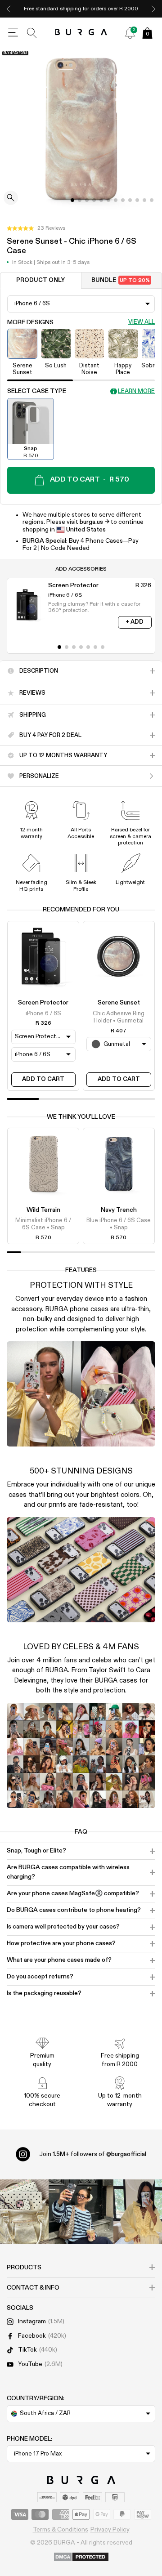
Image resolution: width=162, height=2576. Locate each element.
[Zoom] (11, 199)
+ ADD (135, 622)
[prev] (9, 9)
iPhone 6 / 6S (43, 1014)
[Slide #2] (87, 200)
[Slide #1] (80, 200)
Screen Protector (43, 1003)
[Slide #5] (108, 200)
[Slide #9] (137, 200)
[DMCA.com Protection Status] (81, 2558)
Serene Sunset (119, 1003)
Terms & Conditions (61, 2530)
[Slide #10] (144, 200)
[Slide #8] (130, 200)
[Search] (32, 33)
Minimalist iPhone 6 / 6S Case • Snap (43, 1224)
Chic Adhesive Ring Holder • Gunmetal (119, 1017)
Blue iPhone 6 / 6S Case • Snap (119, 1224)
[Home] (81, 33)
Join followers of (93, 2154)
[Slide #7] (123, 200)
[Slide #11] (152, 200)
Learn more (136, 391)
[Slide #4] (101, 200)
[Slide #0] (72, 200)
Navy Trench (119, 1210)
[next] (153, 9)
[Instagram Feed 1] (81, 2212)
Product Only (40, 280)
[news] (130, 33)
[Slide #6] (116, 200)
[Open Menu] (13, 33)
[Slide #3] (94, 200)
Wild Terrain (43, 1210)
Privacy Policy (110, 2530)
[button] (36, 228)
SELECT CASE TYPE (37, 391)
